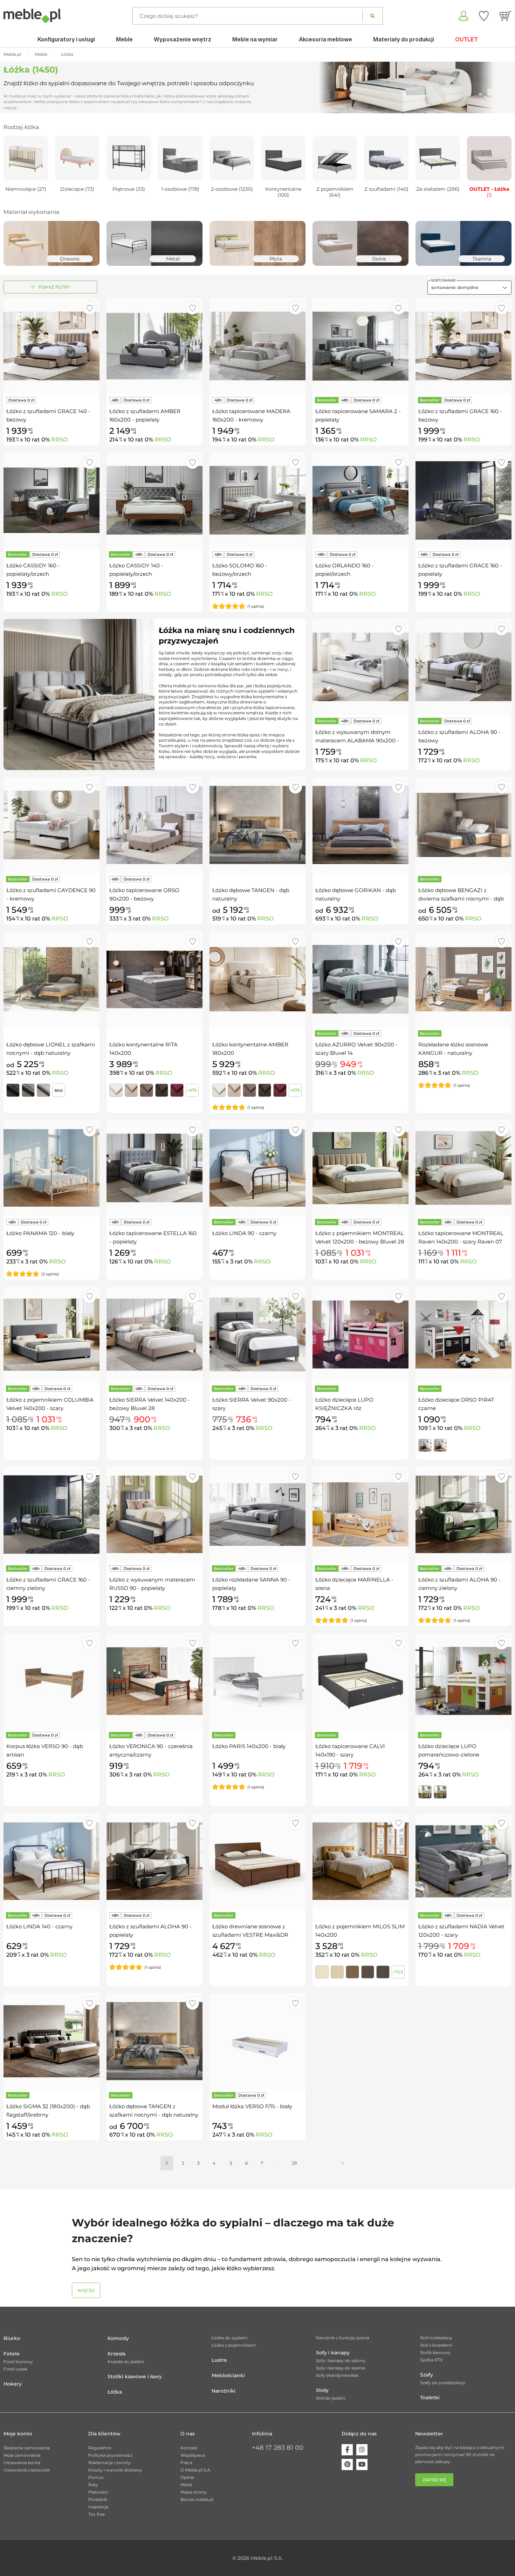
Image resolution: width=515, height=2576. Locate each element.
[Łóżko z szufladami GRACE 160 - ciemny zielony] (51, 1515)
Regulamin (100, 2448)
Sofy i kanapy (333, 2353)
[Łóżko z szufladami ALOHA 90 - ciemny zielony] (463, 1515)
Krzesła (116, 2354)
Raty (93, 2485)
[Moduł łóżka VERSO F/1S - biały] (257, 2041)
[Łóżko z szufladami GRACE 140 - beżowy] (51, 346)
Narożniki (224, 2391)
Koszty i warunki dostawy (115, 2470)
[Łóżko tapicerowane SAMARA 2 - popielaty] (360, 346)
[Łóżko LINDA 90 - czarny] (257, 1168)
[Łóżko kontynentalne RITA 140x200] (154, 979)
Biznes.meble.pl (197, 2499)
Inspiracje (98, 2507)
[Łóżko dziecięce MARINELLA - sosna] (360, 1515)
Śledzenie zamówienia (27, 2448)
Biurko (12, 2338)
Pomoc (96, 2477)
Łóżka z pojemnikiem (234, 2345)
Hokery (13, 2384)
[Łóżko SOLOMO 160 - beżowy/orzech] (257, 500)
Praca (186, 2463)
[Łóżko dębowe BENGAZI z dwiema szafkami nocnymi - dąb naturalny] (463, 825)
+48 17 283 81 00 (278, 2448)
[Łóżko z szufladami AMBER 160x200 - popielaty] (154, 346)
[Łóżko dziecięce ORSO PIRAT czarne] (463, 1335)
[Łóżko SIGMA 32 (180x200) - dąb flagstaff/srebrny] (51, 2041)
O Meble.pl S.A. (196, 2470)
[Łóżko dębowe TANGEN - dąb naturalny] (257, 825)
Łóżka (115, 2392)
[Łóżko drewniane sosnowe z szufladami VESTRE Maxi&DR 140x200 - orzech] (257, 1861)
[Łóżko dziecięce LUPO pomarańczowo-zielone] (463, 1681)
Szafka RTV (432, 2360)
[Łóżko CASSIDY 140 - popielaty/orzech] (154, 500)
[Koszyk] (505, 16)
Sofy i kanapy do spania (341, 2368)
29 (294, 2163)
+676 (192, 1090)
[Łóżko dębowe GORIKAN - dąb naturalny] (360, 825)
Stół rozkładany (436, 2338)
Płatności (98, 2492)
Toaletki (430, 2398)
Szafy (427, 2375)
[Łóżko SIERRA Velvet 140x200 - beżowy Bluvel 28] (154, 1335)
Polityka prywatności (111, 2455)
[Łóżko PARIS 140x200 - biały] (257, 1681)
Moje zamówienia (22, 2455)
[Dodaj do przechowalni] (90, 308)
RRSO (59, 440)
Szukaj (373, 16)
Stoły (322, 2390)
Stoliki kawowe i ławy (135, 2376)
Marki (186, 2485)
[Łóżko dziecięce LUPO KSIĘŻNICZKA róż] (360, 1335)
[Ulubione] (484, 16)
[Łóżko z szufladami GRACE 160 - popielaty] (463, 500)
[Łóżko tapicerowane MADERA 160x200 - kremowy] (257, 346)
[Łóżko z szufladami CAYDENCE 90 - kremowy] (51, 825)
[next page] (343, 2163)
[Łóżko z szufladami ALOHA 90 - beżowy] (463, 667)
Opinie (187, 2477)
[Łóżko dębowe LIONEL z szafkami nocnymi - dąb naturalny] (51, 979)
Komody (118, 2338)
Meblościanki (228, 2375)
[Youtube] (362, 2464)
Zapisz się (434, 2480)
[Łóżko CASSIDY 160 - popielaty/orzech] (51, 500)
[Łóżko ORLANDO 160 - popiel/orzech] (360, 500)
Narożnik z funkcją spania (343, 2338)
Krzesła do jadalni (126, 2362)
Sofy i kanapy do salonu (341, 2361)
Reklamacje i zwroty (109, 2463)
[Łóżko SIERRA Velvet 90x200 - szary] (257, 1335)
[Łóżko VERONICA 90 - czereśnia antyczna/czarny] (154, 1681)
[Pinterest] (347, 2464)
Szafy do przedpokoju (443, 2383)
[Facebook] (347, 2450)
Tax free (97, 2514)
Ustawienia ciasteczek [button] (27, 2470)
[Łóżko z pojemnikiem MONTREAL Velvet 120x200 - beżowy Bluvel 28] (360, 1168)
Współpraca (193, 2455)
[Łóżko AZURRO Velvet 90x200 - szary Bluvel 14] (360, 979)
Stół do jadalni (331, 2398)
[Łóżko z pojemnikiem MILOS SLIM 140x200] (360, 1861)
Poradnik (98, 2499)
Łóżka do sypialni (229, 2338)
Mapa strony (194, 2492)
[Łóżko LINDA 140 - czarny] (51, 1861)
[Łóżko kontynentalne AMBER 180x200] (257, 979)
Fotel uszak (15, 2369)
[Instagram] (362, 2450)
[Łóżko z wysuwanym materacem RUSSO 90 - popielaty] (154, 1515)
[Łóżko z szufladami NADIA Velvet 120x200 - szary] (463, 1861)
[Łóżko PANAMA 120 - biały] (51, 1168)
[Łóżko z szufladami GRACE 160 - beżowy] (463, 346)
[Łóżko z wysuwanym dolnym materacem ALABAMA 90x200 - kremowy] (360, 667)
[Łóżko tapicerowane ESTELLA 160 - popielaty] (154, 1168)
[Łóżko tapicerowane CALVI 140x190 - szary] (360, 1681)
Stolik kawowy (435, 2352)
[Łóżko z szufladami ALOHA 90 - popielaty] (154, 1861)
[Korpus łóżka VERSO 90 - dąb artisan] (51, 1681)
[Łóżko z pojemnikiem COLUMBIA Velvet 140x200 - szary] (51, 1335)
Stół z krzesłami (436, 2345)
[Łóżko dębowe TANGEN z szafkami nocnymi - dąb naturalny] (154, 2041)
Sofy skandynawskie (337, 2375)
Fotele (12, 2354)
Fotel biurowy (18, 2362)
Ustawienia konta (22, 2463)
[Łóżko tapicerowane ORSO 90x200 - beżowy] (154, 825)
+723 (398, 1972)
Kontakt (189, 2448)
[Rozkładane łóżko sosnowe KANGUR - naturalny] (463, 979)
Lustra (219, 2360)
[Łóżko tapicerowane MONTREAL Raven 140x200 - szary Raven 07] (463, 1168)
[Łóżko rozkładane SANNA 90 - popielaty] (257, 1515)
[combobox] (469, 288)
